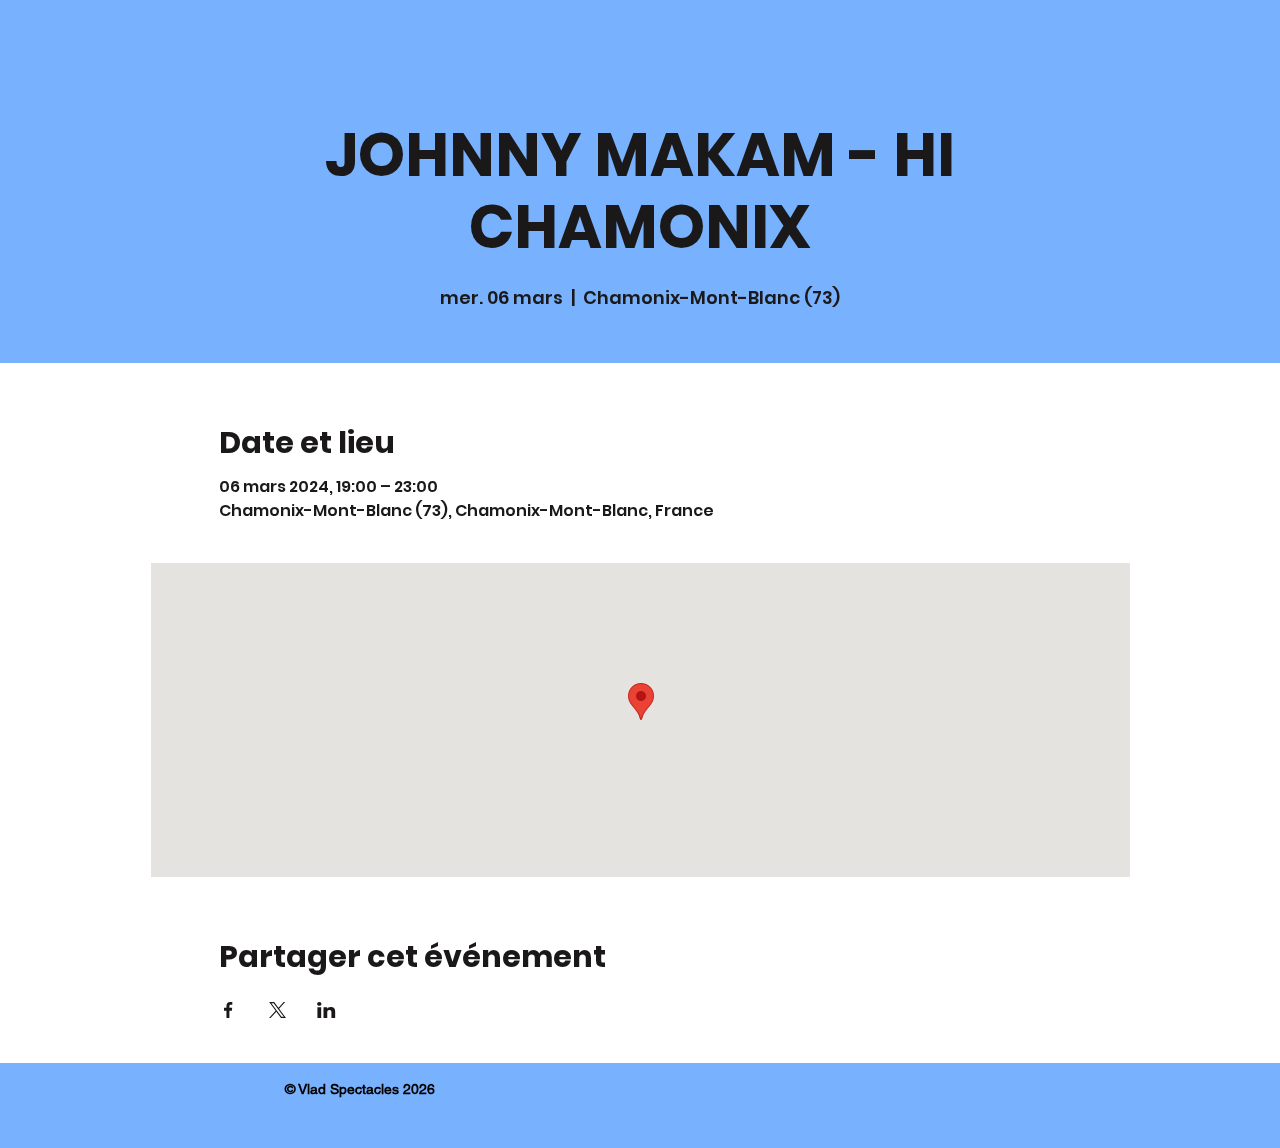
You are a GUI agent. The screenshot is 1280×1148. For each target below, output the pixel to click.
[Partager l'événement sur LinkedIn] (326, 1010)
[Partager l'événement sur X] (277, 1010)
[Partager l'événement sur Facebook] (228, 1010)
